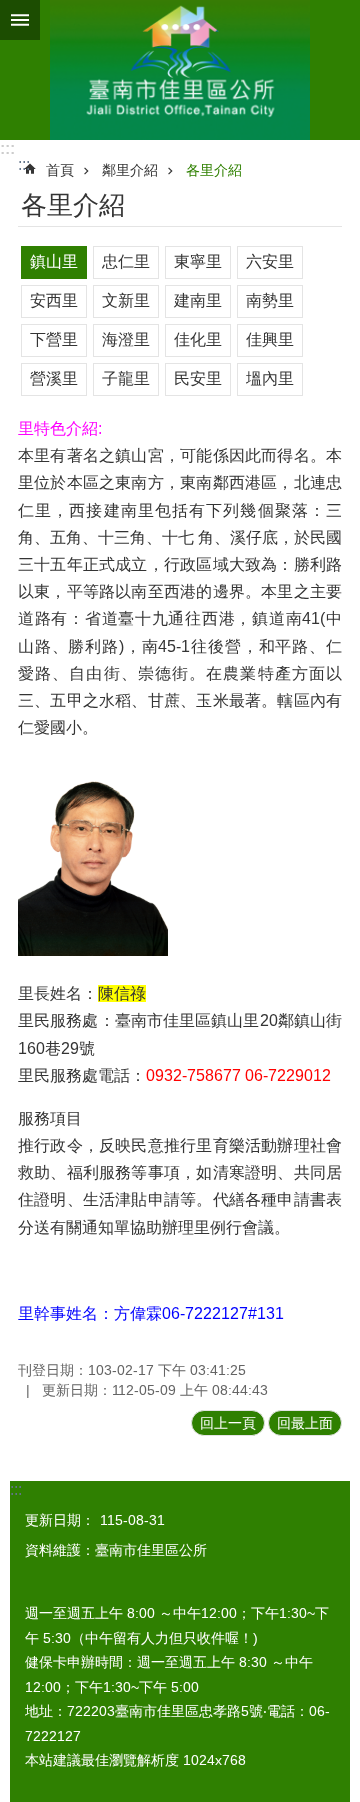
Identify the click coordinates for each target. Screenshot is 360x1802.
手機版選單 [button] (20, 20)
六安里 (270, 261)
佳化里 (198, 339)
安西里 (54, 300)
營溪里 (54, 378)
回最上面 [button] (305, 1423)
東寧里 (198, 261)
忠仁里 (126, 261)
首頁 (60, 170)
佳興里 (270, 339)
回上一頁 (228, 1423)
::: (7, 148)
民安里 (198, 378)
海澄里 (126, 339)
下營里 (54, 339)
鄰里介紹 (130, 170)
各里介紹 (214, 170)
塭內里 (270, 378)
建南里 (198, 300)
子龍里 (126, 378)
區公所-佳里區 (180, 70)
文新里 (126, 300)
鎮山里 (54, 261)
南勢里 (270, 300)
